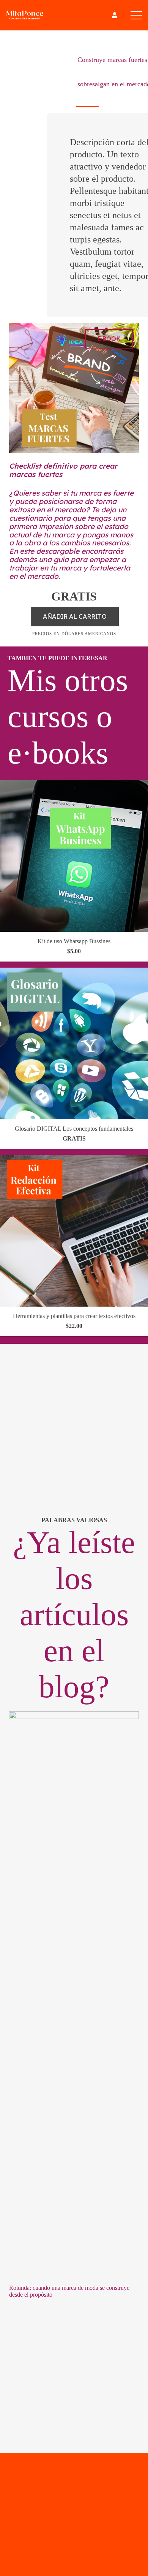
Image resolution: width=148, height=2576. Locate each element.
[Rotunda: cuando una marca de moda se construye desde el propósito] (74, 1716)
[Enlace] (115, 15)
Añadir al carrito (75, 616)
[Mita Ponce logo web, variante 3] (25, 15)
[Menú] (136, 15)
